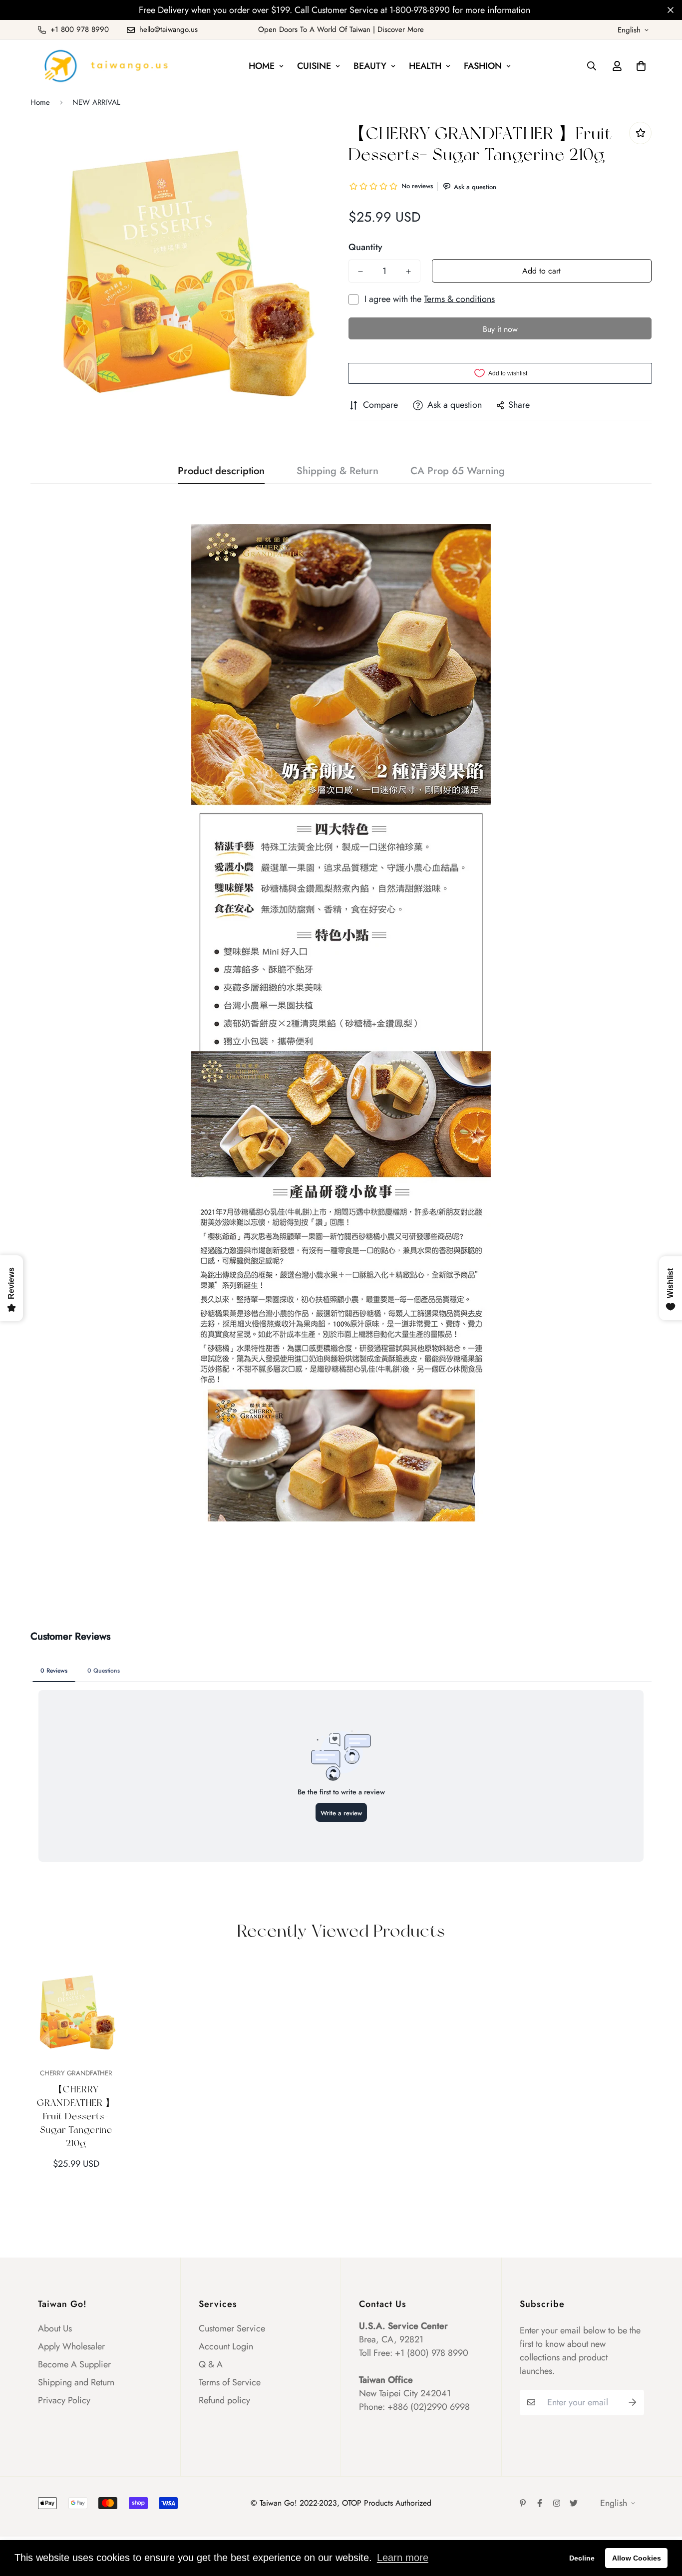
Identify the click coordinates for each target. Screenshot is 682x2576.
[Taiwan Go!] (105, 66)
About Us (55, 2328)
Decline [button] (582, 2558)
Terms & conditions (459, 299)
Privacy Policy (64, 2400)
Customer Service (232, 2328)
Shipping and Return (76, 2382)
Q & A (211, 2364)
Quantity (365, 247)
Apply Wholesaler (71, 2346)
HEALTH (425, 66)
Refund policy (224, 2400)
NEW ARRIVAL (96, 102)
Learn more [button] (403, 2558)
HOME (262, 66)
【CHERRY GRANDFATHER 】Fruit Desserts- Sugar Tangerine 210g (76, 2116)
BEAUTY (370, 66)
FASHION (483, 66)
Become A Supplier (74, 2364)
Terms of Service (230, 2382)
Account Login (226, 2346)
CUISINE (314, 66)
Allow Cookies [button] (637, 2558)
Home (40, 102)
